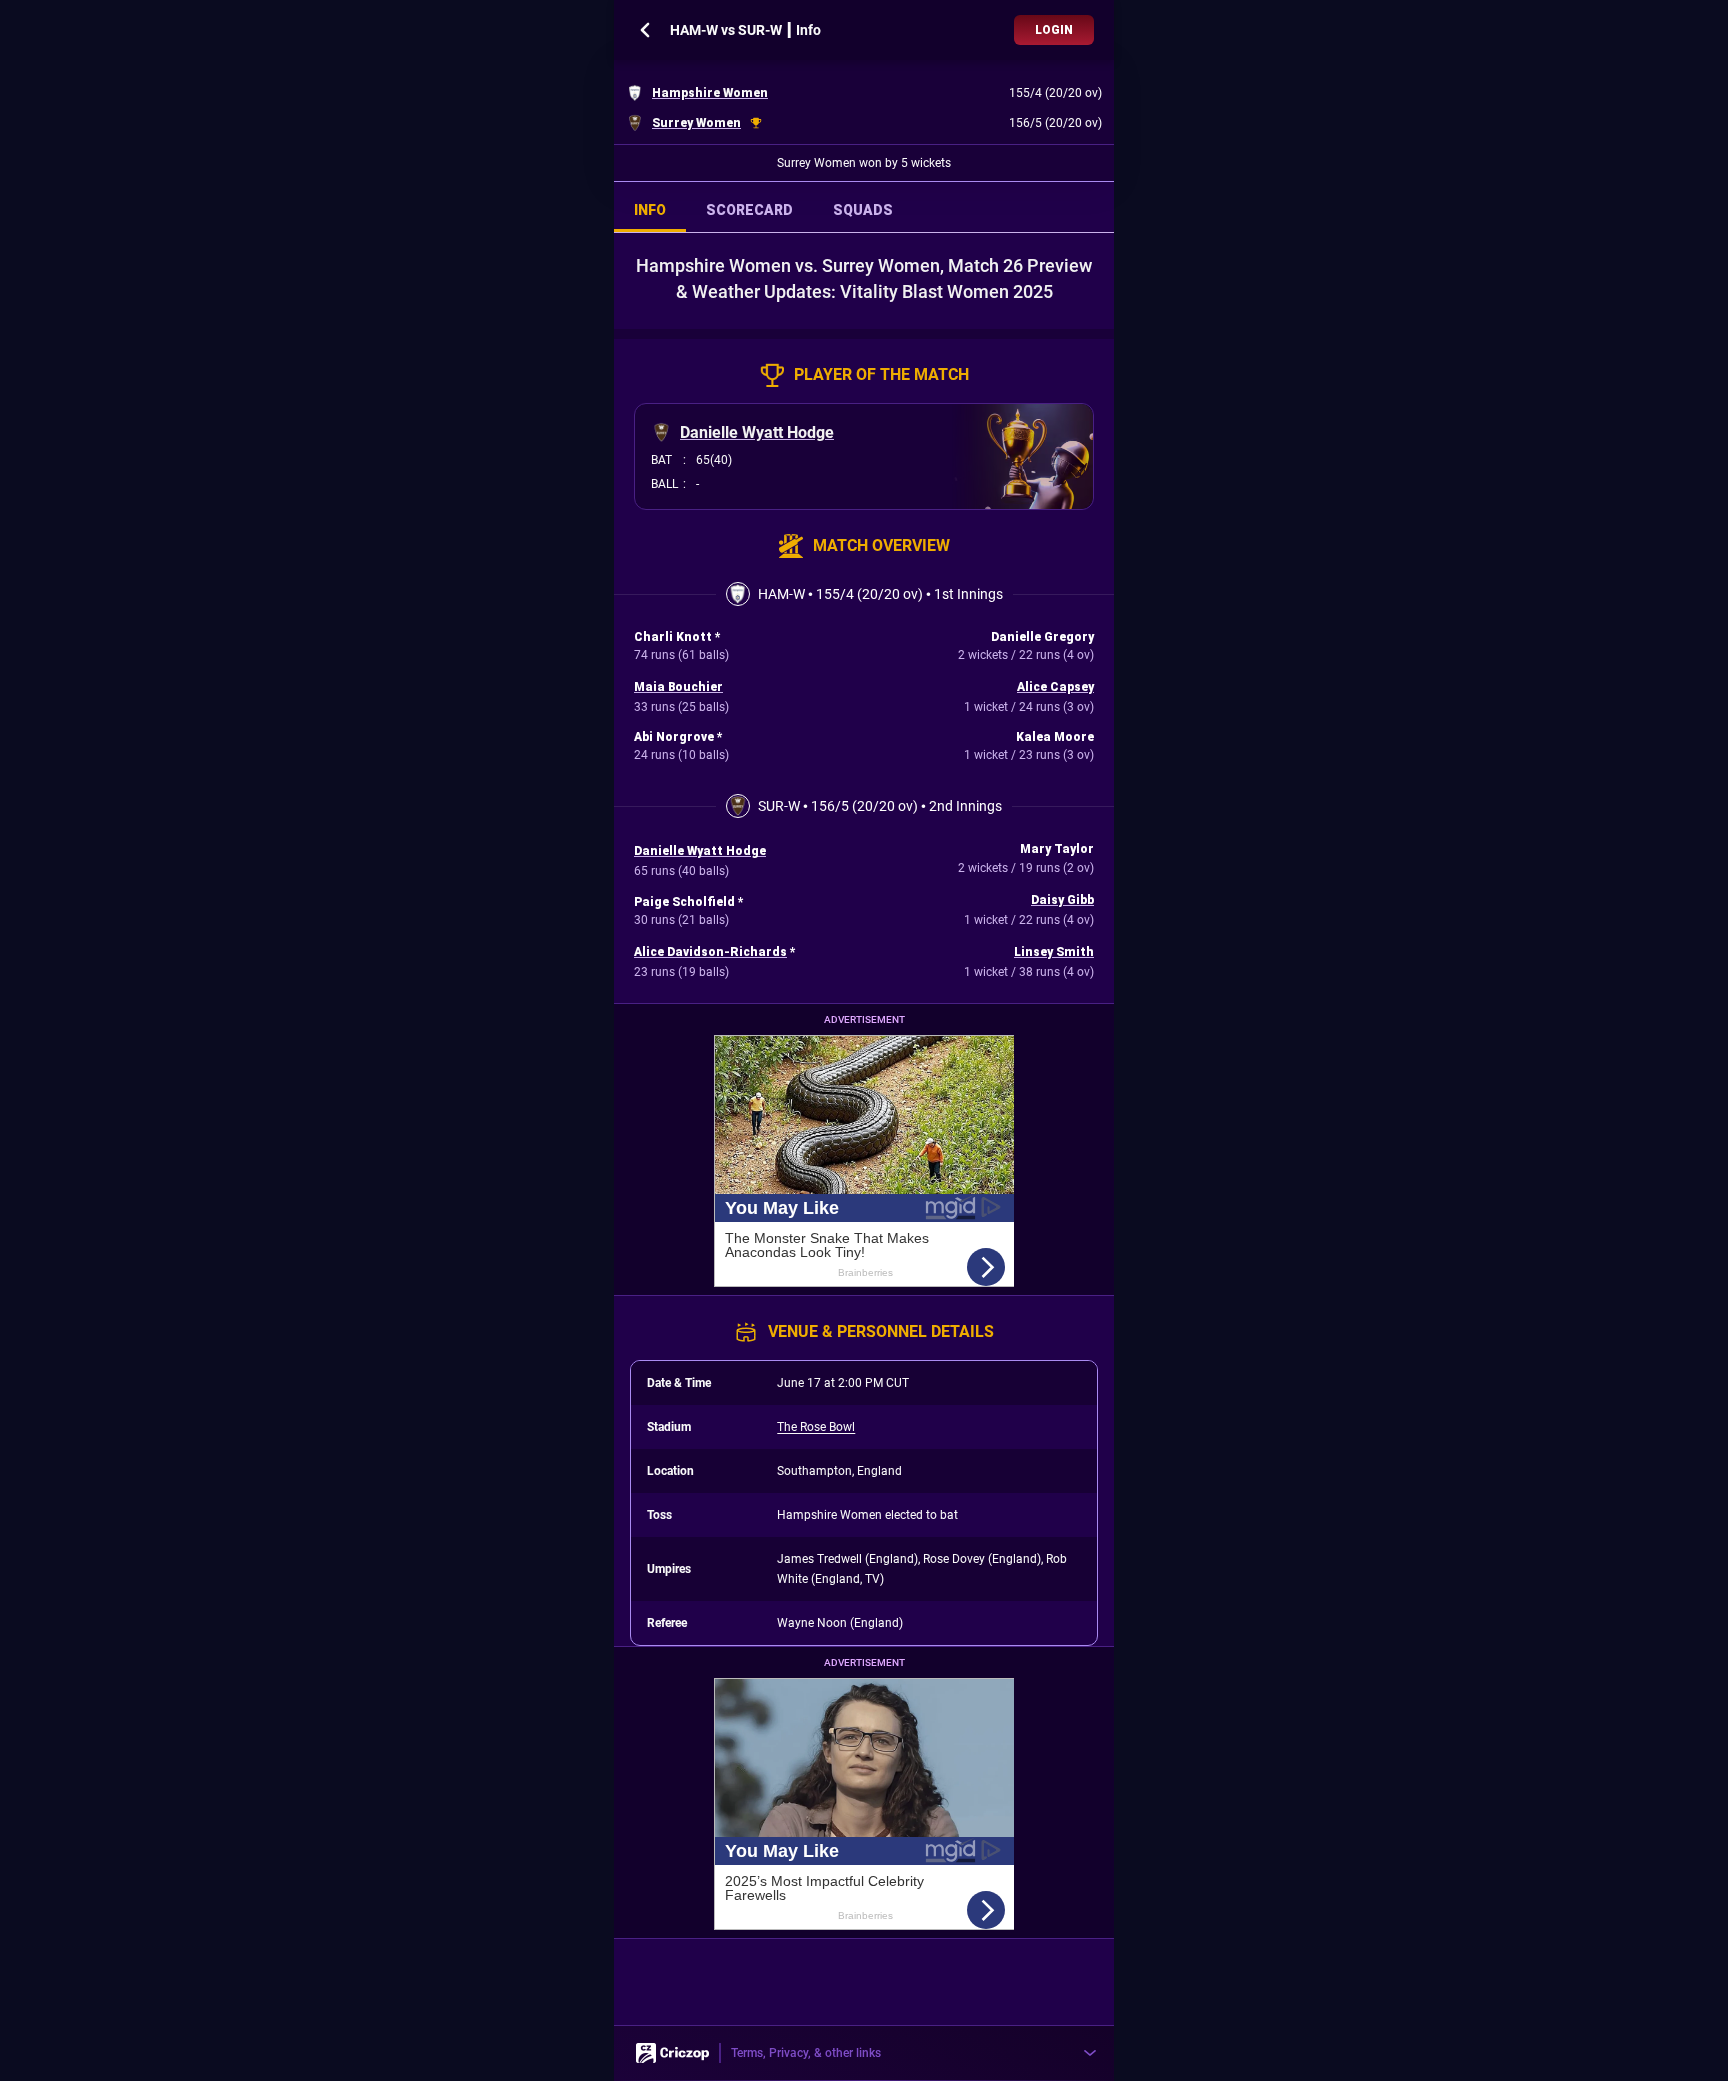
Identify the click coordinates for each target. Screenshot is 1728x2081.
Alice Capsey (1055, 687)
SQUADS (863, 210)
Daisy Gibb (1062, 900)
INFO (650, 210)
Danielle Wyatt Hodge (757, 432)
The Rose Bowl (816, 1427)
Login (1054, 30)
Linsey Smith (1054, 952)
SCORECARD (749, 210)
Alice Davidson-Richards (710, 952)
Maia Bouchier (678, 687)
